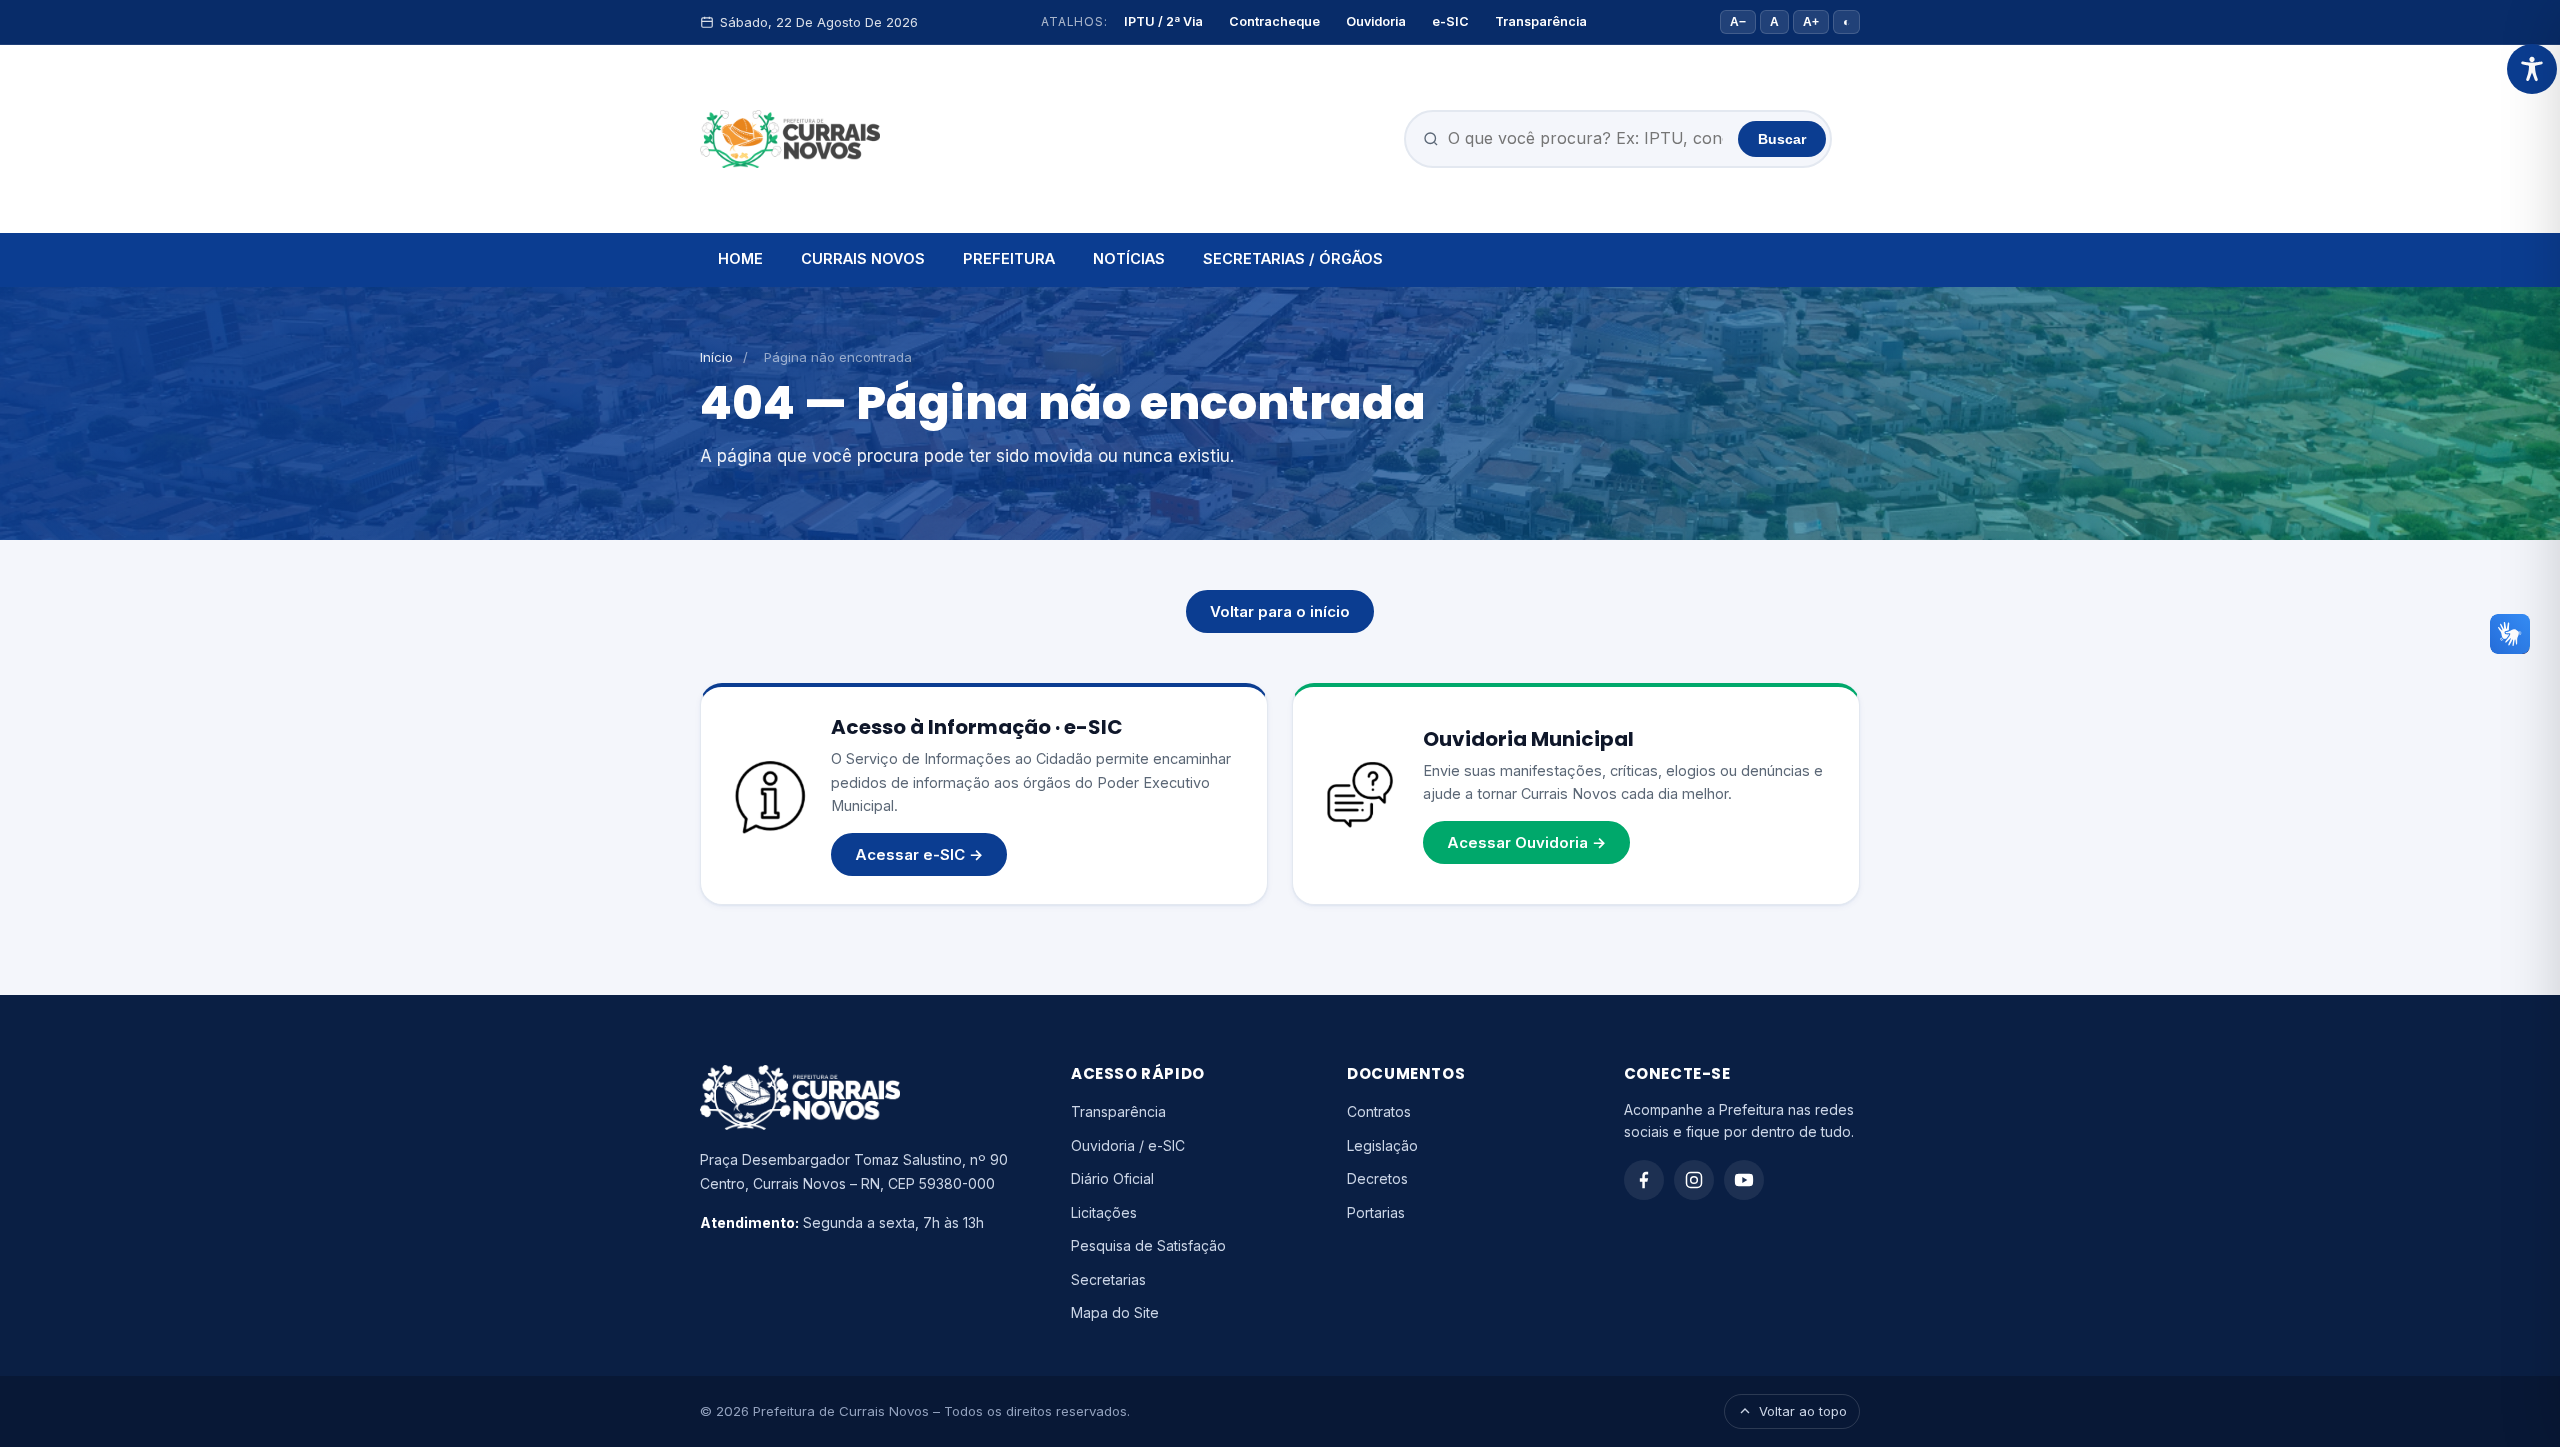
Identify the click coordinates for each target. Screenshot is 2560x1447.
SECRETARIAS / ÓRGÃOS (1293, 258)
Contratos (1379, 1111)
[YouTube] (1744, 1180)
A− (1738, 22)
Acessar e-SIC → (919, 854)
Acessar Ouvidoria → (1526, 842)
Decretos (1377, 1178)
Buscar (1782, 139)
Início (716, 357)
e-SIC (1450, 21)
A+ (1811, 22)
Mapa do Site (1115, 1312)
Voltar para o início (1280, 611)
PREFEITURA (1009, 258)
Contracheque (1274, 21)
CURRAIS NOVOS (863, 258)
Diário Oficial (1112, 1178)
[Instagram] (1694, 1180)
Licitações (1104, 1212)
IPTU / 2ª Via (1163, 21)
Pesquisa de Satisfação (1148, 1245)
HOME (740, 258)
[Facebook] (1644, 1180)
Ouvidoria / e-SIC (1128, 1145)
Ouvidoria (1376, 21)
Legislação (1382, 1145)
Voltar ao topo (1803, 1411)
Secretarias (1108, 1279)
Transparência (1541, 21)
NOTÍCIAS (1129, 258)
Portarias (1376, 1212)
